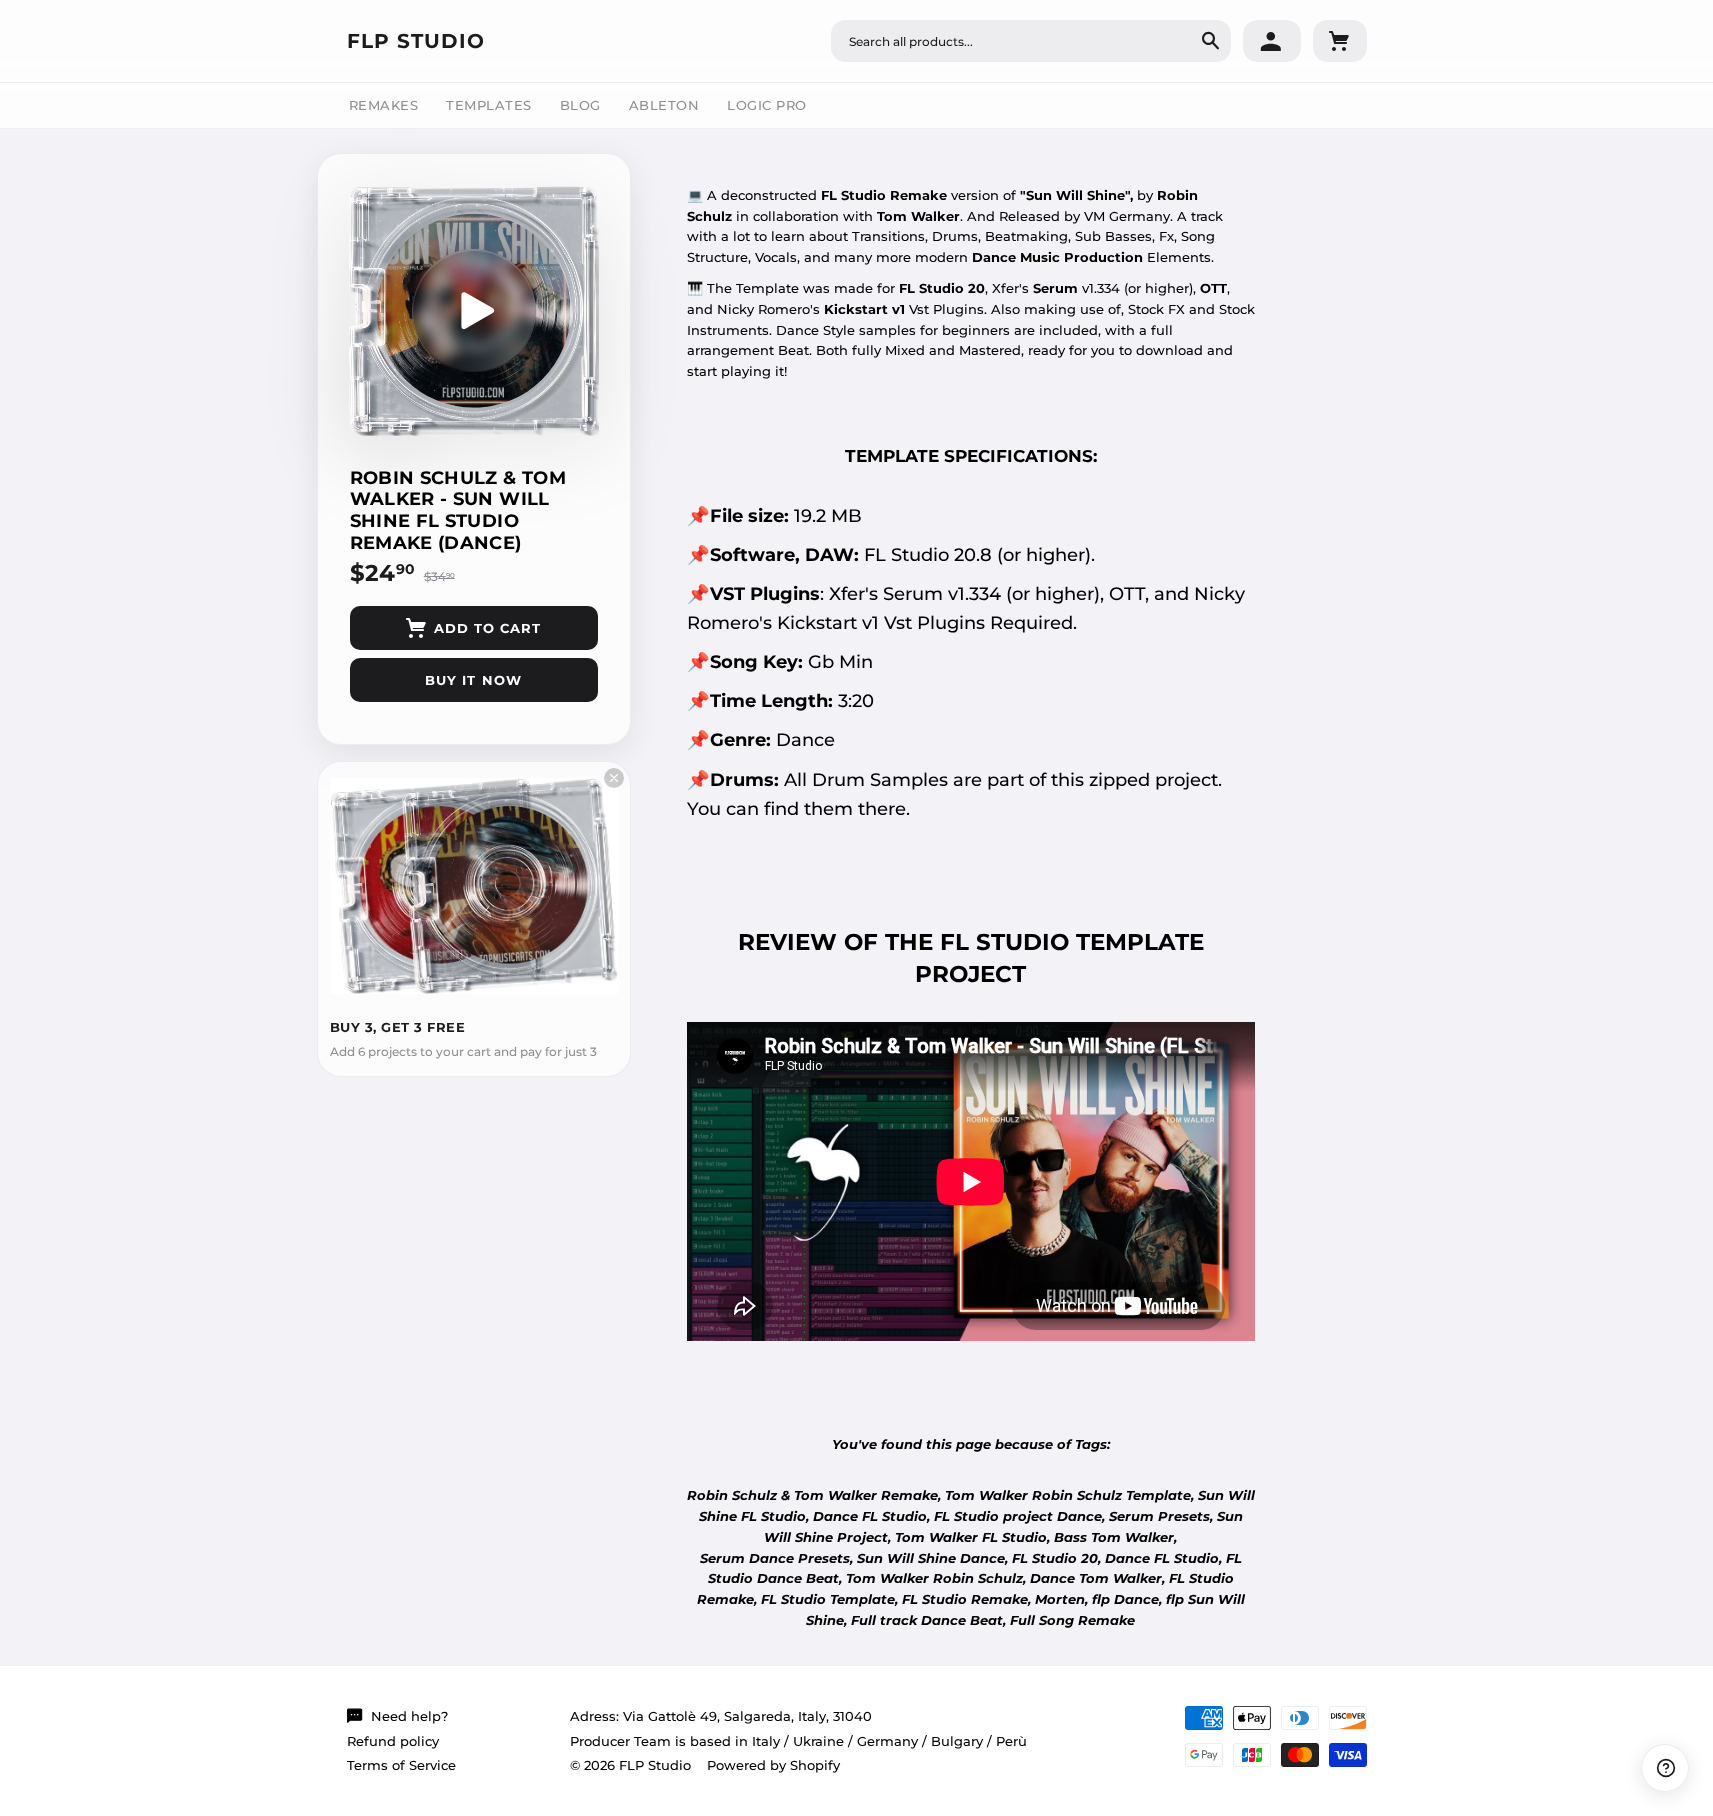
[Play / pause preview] (474, 311)
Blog (580, 105)
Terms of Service (401, 1765)
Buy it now (473, 680)
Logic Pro (767, 105)
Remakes (384, 105)
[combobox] (1031, 41)
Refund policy (393, 1741)
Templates (489, 105)
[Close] (614, 778)
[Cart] (1340, 41)
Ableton (664, 105)
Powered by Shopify (773, 1765)
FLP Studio (416, 41)
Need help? (409, 1716)
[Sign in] (1272, 41)
